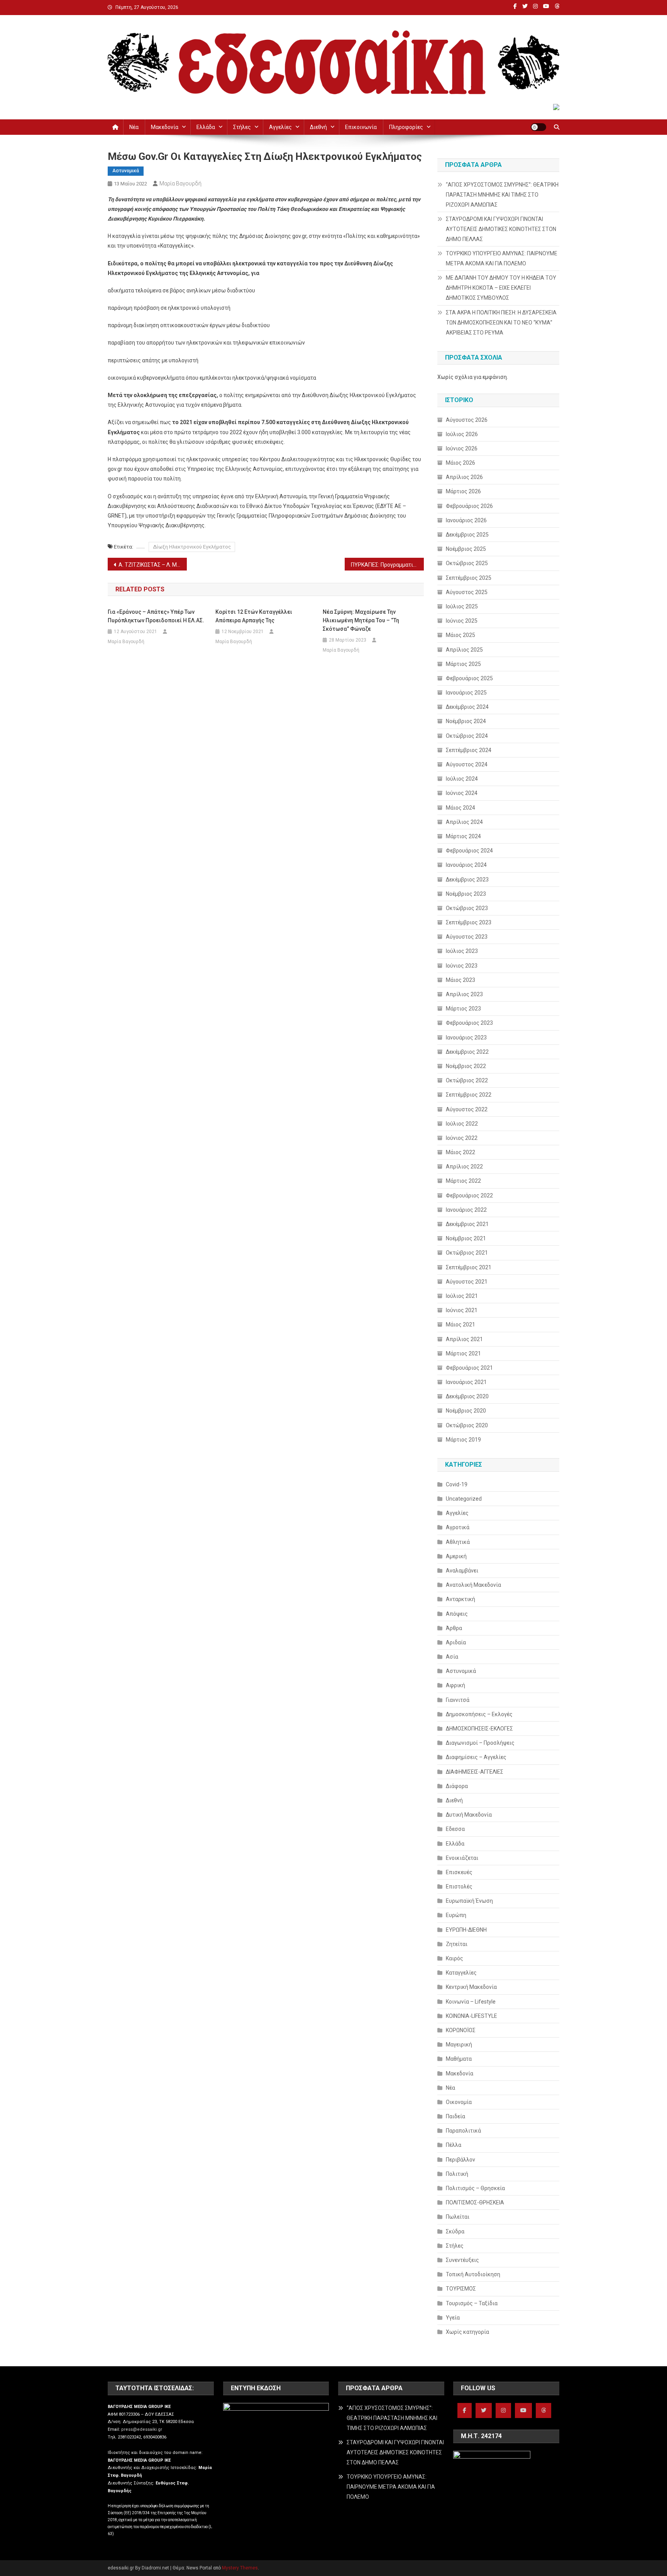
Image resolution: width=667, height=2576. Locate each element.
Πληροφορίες (406, 127)
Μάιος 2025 (460, 635)
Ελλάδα (206, 127)
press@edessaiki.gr (142, 2429)
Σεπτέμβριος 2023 (469, 922)
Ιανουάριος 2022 (466, 1210)
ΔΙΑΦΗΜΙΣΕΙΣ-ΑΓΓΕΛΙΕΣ (475, 1772)
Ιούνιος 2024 (462, 793)
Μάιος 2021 (460, 1325)
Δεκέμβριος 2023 (467, 880)
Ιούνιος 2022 (462, 1138)
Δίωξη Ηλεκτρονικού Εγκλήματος (192, 547)
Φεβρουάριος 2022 (469, 1195)
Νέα (134, 127)
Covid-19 (457, 1484)
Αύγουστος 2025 (467, 592)
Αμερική (456, 1556)
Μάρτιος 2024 (463, 836)
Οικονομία (459, 2102)
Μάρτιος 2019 (463, 1440)
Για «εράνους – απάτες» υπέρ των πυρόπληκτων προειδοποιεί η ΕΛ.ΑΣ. (156, 616)
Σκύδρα (455, 2231)
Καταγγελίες (461, 1973)
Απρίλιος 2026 (464, 477)
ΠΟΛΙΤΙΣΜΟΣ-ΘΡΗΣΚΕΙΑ (475, 2202)
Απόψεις (457, 1614)
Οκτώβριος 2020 (467, 1425)
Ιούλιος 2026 (462, 434)
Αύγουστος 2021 (467, 1282)
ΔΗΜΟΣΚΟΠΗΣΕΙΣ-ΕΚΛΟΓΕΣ (479, 1729)
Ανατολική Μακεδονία (473, 1585)
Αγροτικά (458, 1527)
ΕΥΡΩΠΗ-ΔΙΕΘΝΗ (466, 1930)
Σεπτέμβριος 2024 (469, 750)
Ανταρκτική (460, 1599)
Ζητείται (457, 1944)
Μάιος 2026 (460, 463)
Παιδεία (455, 2116)
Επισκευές (459, 1872)
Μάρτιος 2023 (463, 1009)
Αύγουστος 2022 (467, 1109)
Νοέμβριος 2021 (466, 1238)
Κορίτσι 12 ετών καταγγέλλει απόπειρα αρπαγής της (254, 616)
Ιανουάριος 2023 (466, 1038)
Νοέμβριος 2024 (466, 721)
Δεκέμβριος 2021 (467, 1224)
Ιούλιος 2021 (462, 1296)
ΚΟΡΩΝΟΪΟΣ (461, 2030)
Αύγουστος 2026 (467, 420)
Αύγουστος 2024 (467, 764)
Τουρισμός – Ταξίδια (472, 2303)
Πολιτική (457, 2174)
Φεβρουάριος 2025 (469, 678)
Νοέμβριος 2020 (466, 1411)
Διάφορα (457, 1786)
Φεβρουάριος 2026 (469, 506)
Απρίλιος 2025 (464, 650)
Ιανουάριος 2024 (466, 865)
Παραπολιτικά (463, 2131)
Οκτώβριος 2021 (467, 1253)
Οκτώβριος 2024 (467, 736)
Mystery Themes (240, 2568)
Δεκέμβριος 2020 (467, 1396)
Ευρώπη (456, 1915)
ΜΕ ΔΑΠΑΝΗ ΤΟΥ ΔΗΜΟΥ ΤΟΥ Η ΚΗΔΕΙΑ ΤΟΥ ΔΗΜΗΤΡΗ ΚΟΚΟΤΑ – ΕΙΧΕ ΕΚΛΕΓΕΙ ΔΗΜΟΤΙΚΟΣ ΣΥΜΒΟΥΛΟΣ (501, 288)
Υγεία (453, 2318)
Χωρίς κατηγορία (467, 2332)
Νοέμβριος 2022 (466, 1066)
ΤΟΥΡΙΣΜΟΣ (461, 2289)
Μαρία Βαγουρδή (180, 183)
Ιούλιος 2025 (462, 606)
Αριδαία (456, 1642)
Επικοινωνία (361, 127)
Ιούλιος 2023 (462, 951)
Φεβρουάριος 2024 (469, 851)
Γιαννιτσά (458, 1700)
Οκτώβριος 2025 (467, 563)
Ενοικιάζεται (462, 1858)
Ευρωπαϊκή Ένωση (469, 1901)
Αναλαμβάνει (462, 1571)
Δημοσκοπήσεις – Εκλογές (479, 1714)
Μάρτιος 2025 (463, 664)
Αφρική (455, 1685)
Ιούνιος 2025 (462, 621)
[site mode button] (538, 127)
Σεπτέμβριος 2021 (469, 1267)
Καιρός (455, 1958)
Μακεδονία (165, 127)
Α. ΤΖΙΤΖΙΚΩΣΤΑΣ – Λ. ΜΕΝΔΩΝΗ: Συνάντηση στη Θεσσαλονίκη (153, 565)
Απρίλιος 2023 (464, 994)
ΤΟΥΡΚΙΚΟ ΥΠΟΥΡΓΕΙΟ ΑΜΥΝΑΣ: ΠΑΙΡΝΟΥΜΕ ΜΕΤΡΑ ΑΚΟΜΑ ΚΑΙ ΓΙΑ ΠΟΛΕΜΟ (502, 258)
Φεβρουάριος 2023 (469, 1023)
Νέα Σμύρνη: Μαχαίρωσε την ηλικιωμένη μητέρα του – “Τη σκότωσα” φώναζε (361, 620)
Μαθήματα (459, 2059)
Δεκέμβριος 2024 (467, 707)
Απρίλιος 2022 (464, 1167)
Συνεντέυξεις (462, 2260)
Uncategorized (464, 1499)
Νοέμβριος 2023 (466, 894)
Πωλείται (458, 2217)
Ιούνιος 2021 (462, 1310)
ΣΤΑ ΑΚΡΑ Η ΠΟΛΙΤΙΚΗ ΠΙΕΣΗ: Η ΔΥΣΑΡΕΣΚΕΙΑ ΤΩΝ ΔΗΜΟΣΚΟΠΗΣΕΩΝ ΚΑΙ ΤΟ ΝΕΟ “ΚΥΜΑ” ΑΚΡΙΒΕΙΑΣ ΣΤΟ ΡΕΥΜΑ (501, 323)
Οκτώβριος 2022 (467, 1080)
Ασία (452, 1657)
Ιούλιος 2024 (462, 779)
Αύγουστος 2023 (467, 937)
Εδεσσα (455, 1829)
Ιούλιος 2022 (462, 1124)
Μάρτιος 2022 (463, 1181)
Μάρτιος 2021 (463, 1353)
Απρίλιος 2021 (464, 1339)
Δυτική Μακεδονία (469, 1815)
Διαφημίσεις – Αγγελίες (476, 1757)
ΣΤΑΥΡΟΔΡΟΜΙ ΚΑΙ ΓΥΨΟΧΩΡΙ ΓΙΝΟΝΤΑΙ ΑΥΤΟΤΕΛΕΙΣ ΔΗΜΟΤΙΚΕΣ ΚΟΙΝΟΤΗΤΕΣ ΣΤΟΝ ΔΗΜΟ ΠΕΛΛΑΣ (501, 229)
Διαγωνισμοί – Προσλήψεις (480, 1743)
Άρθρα (454, 1628)
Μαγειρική (459, 2044)
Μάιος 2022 (460, 1152)
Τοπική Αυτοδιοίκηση (473, 2274)
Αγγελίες (280, 127)
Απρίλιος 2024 (464, 822)
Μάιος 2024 (460, 808)
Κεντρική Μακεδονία (471, 1987)
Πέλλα (454, 2145)
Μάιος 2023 (460, 980)
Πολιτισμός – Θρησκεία (475, 2188)
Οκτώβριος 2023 (467, 908)
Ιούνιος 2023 (462, 966)
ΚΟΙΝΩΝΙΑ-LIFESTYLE (471, 2016)
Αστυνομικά (126, 171)
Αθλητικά (458, 1542)
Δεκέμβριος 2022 (467, 1052)
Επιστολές (459, 1887)
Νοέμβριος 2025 (466, 549)
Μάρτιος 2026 (463, 491)
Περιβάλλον (460, 2160)
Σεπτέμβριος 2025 (469, 578)
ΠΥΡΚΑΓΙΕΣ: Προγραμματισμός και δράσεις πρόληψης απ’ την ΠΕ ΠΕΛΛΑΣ (387, 565)
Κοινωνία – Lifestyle (471, 2002)
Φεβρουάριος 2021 (469, 1368)
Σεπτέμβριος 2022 (469, 1095)
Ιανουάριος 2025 (466, 693)
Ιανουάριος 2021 (466, 1382)
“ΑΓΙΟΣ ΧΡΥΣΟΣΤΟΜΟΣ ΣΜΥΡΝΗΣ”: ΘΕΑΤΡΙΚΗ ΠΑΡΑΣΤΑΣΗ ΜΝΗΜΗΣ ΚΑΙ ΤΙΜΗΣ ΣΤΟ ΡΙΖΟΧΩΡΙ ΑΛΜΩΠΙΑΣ (502, 195)
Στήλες (242, 127)
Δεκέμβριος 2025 (467, 535)
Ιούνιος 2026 (462, 448)
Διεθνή (318, 127)
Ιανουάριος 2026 (466, 520)
